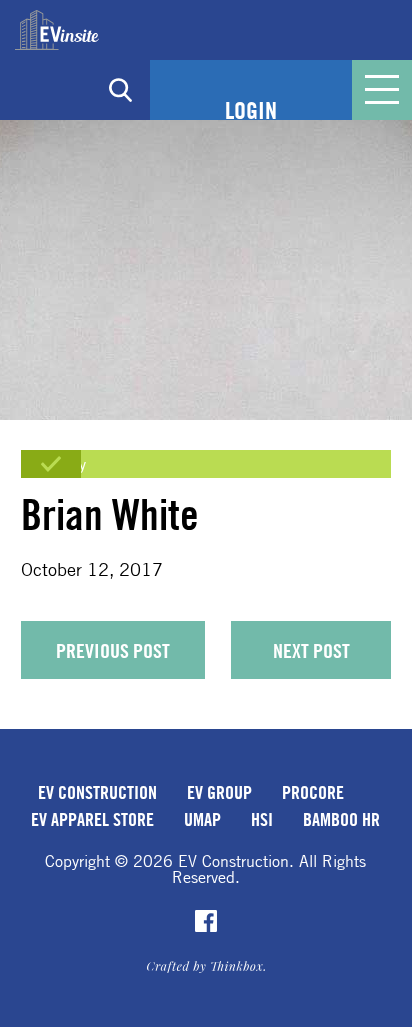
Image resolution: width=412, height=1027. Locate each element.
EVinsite (57, 30)
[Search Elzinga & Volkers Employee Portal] (120, 90)
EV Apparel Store (92, 819)
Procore (313, 792)
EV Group (219, 792)
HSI (262, 819)
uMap (202, 819)
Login (251, 110)
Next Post (311, 650)
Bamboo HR (341, 819)
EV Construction (97, 792)
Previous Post (113, 650)
